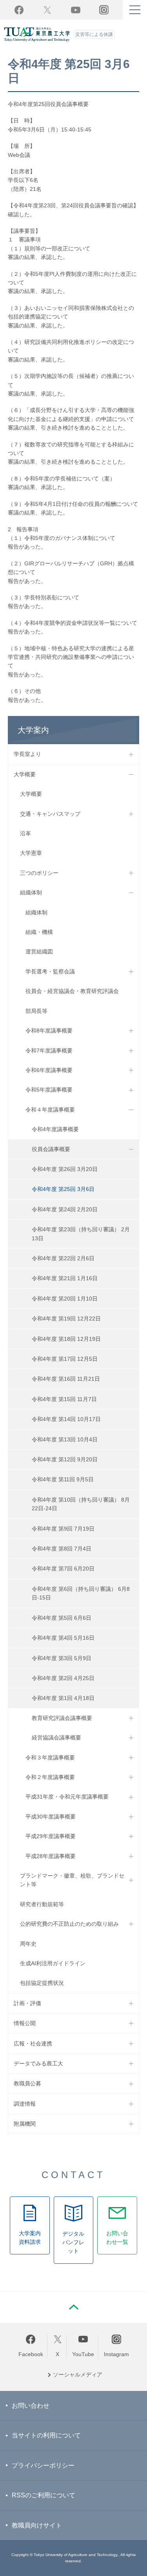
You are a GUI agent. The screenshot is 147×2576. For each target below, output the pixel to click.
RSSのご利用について (44, 2495)
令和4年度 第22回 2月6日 (63, 1258)
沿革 (25, 833)
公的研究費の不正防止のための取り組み (69, 1924)
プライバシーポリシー (43, 2465)
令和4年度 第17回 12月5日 (65, 1359)
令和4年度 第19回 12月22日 (66, 1319)
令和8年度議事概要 (49, 1031)
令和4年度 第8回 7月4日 (62, 1549)
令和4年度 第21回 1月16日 (65, 1278)
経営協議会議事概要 (56, 1738)
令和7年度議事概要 (49, 1051)
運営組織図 (39, 952)
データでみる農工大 (38, 2063)
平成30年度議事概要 (51, 1817)
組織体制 (31, 892)
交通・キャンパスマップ (50, 814)
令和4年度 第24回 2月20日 (65, 1209)
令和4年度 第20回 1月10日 (65, 1299)
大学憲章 (31, 853)
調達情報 (25, 2104)
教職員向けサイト (37, 2525)
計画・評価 (27, 2003)
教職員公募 (27, 2083)
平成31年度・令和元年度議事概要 (67, 1797)
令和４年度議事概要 (50, 1110)
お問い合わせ (31, 2406)
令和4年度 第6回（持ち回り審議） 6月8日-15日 (81, 1593)
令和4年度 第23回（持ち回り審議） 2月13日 (81, 1234)
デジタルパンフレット (73, 2242)
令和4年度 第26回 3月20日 (65, 1169)
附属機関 (25, 2124)
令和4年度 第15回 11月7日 (64, 1399)
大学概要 (25, 774)
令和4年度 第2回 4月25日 (63, 1678)
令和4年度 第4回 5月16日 (63, 1638)
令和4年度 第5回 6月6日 (62, 1618)
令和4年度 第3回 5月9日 (62, 1658)
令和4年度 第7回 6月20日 (63, 1569)
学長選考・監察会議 (50, 971)
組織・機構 (39, 932)
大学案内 (33, 730)
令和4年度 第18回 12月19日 (66, 1339)
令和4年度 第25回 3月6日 (63, 1189)
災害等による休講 (94, 34)
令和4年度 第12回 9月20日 (65, 1459)
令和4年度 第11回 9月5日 (63, 1479)
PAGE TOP (74, 2307)
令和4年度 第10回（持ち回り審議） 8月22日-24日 (81, 1504)
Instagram (116, 2354)
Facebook (19, 10)
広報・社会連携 (33, 2044)
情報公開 (25, 2023)
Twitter (47, 10)
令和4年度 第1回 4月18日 (63, 1698)
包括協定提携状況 (42, 1983)
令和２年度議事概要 (50, 1777)
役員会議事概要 (51, 1149)
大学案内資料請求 (30, 2238)
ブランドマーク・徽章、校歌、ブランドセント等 (72, 1880)
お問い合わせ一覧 (117, 2238)
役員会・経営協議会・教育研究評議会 (72, 991)
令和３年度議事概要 (50, 1758)
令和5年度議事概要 (49, 1090)
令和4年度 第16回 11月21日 (66, 1379)
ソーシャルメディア (78, 2375)
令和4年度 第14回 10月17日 (66, 1419)
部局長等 (36, 1011)
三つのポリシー (39, 873)
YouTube (76, 10)
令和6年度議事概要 (49, 1070)
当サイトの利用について (46, 2435)
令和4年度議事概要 (55, 1129)
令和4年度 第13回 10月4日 (65, 1439)
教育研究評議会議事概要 (62, 1718)
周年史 (28, 1944)
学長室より (27, 754)
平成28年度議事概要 (51, 1856)
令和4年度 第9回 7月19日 (63, 1529)
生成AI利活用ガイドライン (53, 1963)
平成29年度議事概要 (51, 1836)
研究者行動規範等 (42, 1904)
